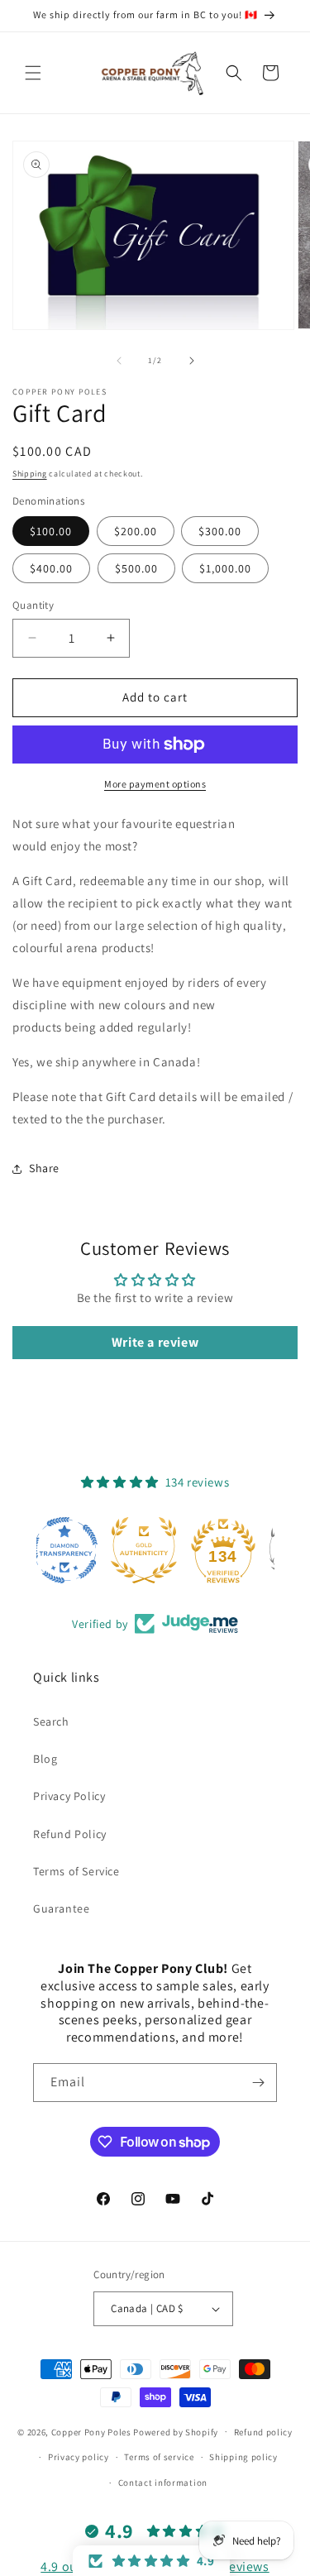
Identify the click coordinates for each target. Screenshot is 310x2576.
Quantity (33, 605)
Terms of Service (76, 1871)
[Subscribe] (258, 2083)
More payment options (155, 784)
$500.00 (136, 568)
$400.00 (51, 568)
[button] (33, 73)
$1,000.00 (225, 568)
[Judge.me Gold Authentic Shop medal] (155, 1550)
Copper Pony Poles (91, 2431)
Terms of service (159, 2457)
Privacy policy (79, 2457)
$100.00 (51, 531)
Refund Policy (70, 1834)
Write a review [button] (155, 1342)
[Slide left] (119, 361)
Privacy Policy (69, 1796)
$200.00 (136, 531)
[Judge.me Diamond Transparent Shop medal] (76, 1550)
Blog (45, 1759)
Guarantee (61, 1908)
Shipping (30, 474)
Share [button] (44, 1168)
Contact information (163, 2483)
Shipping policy (243, 2457)
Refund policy (263, 2432)
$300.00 (220, 531)
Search (51, 1721)
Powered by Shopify (176, 2431)
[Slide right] (192, 361)
